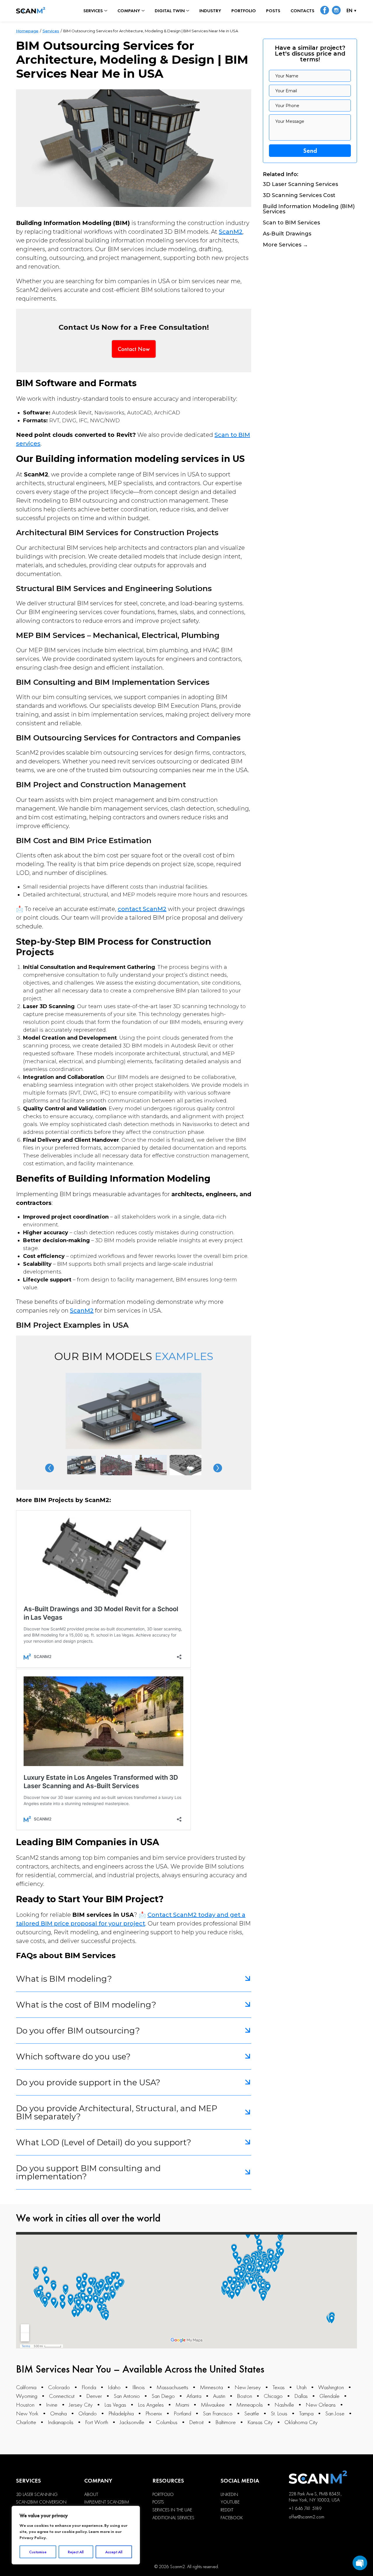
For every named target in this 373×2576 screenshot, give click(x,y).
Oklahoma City (301, 2422)
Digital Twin (170, 11)
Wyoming (27, 2396)
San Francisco (218, 2413)
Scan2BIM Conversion (41, 2502)
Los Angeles (151, 2405)
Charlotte (26, 2422)
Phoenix (154, 2413)
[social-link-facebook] (325, 11)
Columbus (167, 2422)
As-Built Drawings (287, 234)
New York (27, 2413)
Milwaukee (213, 2405)
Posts (273, 11)
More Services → (285, 245)
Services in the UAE (172, 2510)
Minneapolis (250, 2405)
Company (129, 11)
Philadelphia (121, 2413)
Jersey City (81, 2405)
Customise (38, 2552)
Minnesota (211, 2387)
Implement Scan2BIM (107, 2502)
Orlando (88, 2413)
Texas (279, 2387)
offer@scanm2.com (307, 2517)
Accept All (114, 2552)
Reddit (227, 2510)
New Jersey (248, 2387)
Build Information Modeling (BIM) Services (309, 209)
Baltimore (226, 2422)
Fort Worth (97, 2422)
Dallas (301, 2396)
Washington (331, 2387)
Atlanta (194, 2396)
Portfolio (244, 11)
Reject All (76, 2552)
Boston (244, 2396)
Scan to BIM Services (291, 223)
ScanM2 (231, 232)
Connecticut (62, 2396)
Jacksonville (132, 2422)
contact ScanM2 (142, 909)
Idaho (114, 2387)
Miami (182, 2405)
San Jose (335, 2413)
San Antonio (127, 2396)
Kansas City (260, 2422)
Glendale (329, 2396)
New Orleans (321, 2405)
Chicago (273, 2396)
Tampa (306, 2413)
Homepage (27, 31)
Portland (182, 2413)
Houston (25, 2405)
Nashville (284, 2405)
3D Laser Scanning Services (300, 185)
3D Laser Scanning (37, 2495)
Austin (219, 2396)
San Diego (163, 2396)
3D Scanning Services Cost (299, 196)
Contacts (302, 11)
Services (93, 11)
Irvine (52, 2405)
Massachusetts (172, 2387)
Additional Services (173, 2518)
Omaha (58, 2413)
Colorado (59, 2387)
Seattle (252, 2413)
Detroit (196, 2422)
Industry (210, 11)
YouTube (230, 2502)
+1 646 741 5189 (305, 2508)
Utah (301, 2387)
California (26, 2387)
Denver (94, 2396)
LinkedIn (229, 2495)
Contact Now (134, 349)
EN (349, 11)
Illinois (139, 2387)
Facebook (232, 2518)
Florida (89, 2387)
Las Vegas (115, 2405)
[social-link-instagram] (336, 11)
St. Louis (279, 2413)
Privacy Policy (33, 2538)
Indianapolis (61, 2422)
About (91, 2495)
